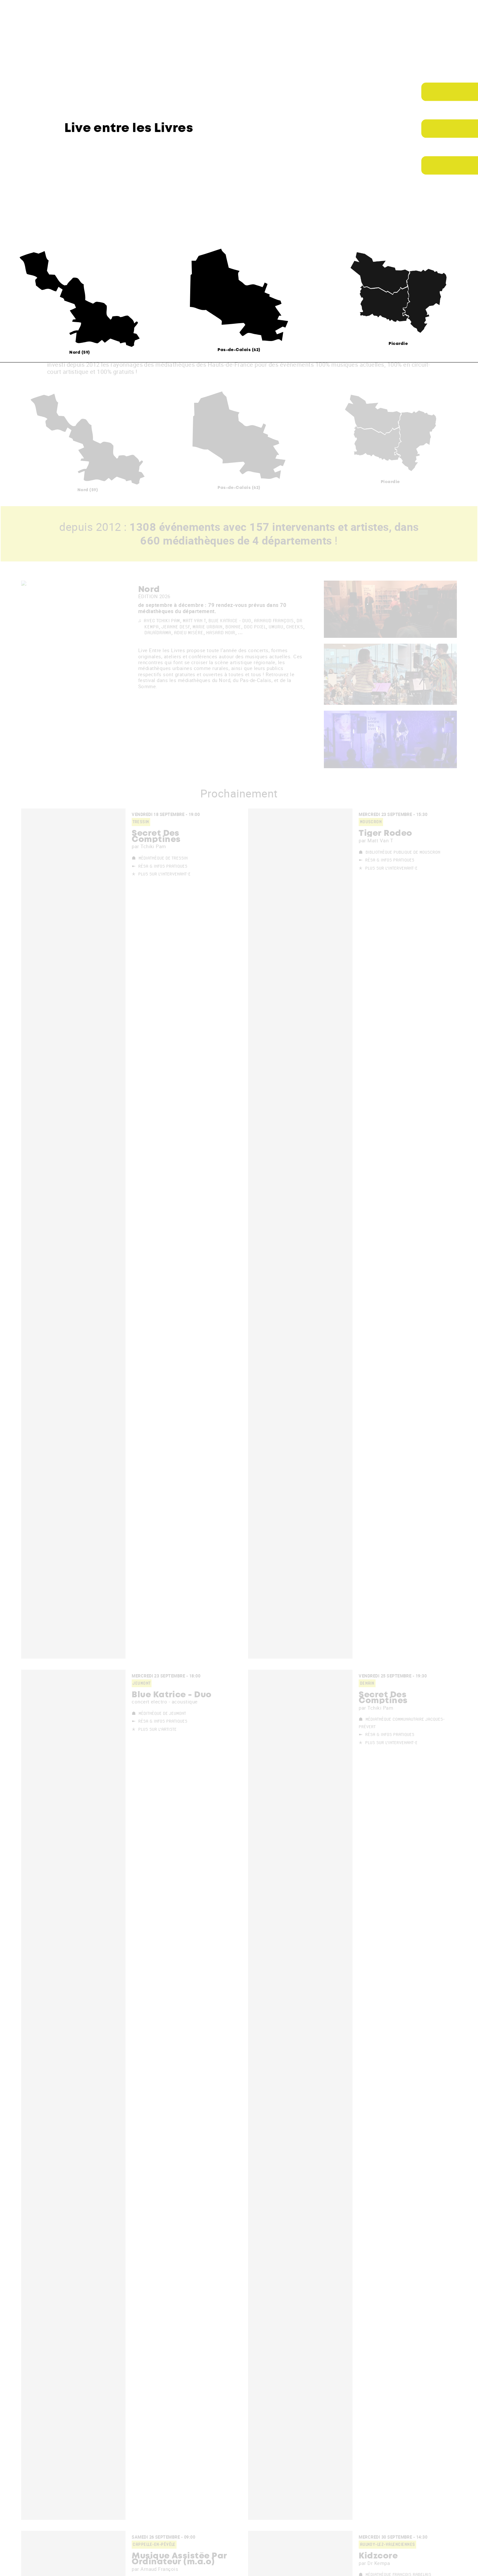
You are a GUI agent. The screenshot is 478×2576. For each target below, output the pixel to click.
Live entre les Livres (129, 129)
